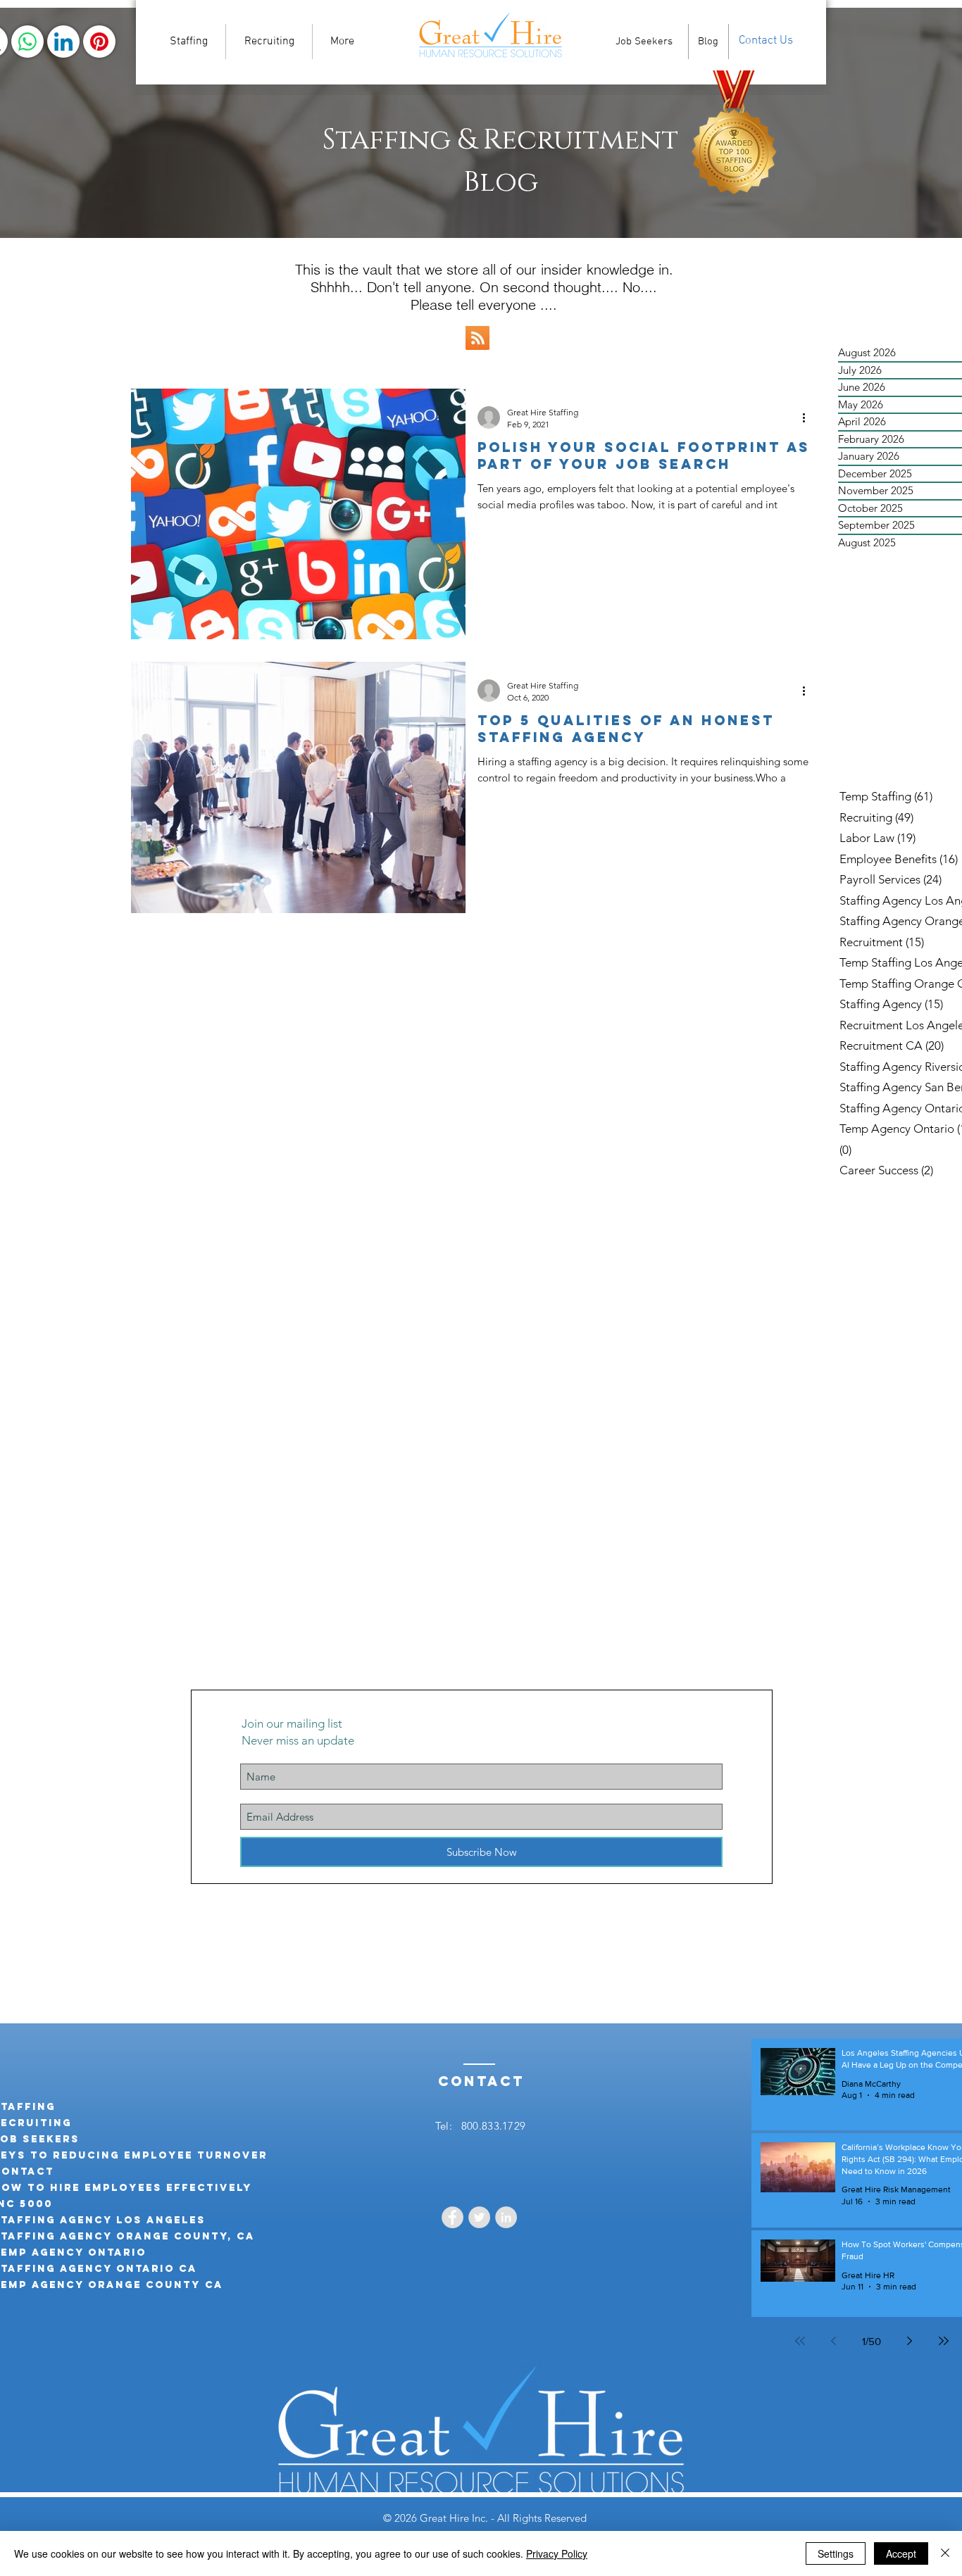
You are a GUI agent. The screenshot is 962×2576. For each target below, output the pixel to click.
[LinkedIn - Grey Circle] (506, 2217)
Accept (901, 2553)
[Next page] (910, 2341)
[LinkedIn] (63, 42)
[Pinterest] (99, 42)
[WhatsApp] (27, 42)
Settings (836, 2553)
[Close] (945, 2553)
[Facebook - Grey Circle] (452, 2217)
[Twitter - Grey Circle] (479, 2217)
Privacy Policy (557, 2553)
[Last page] (944, 2341)
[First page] (800, 2341)
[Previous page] (834, 2341)
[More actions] (808, 417)
